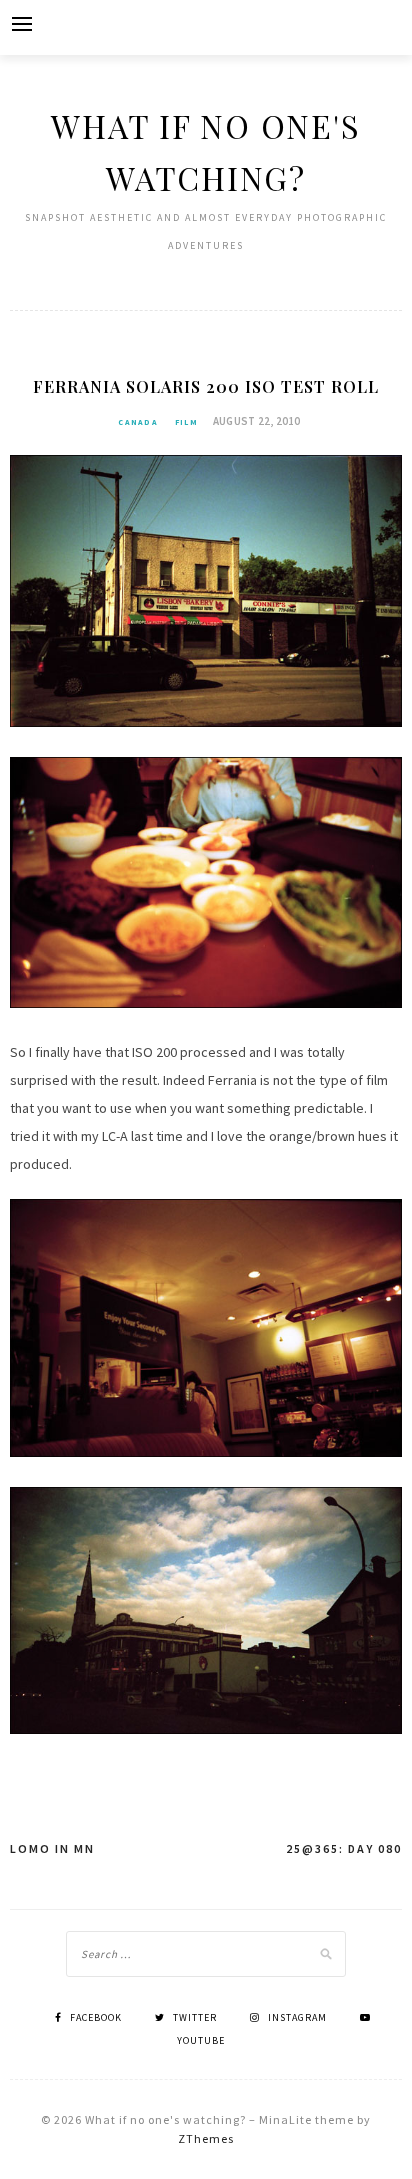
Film (186, 422)
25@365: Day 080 (344, 1848)
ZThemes (206, 2138)
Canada (138, 422)
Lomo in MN (52, 1848)
